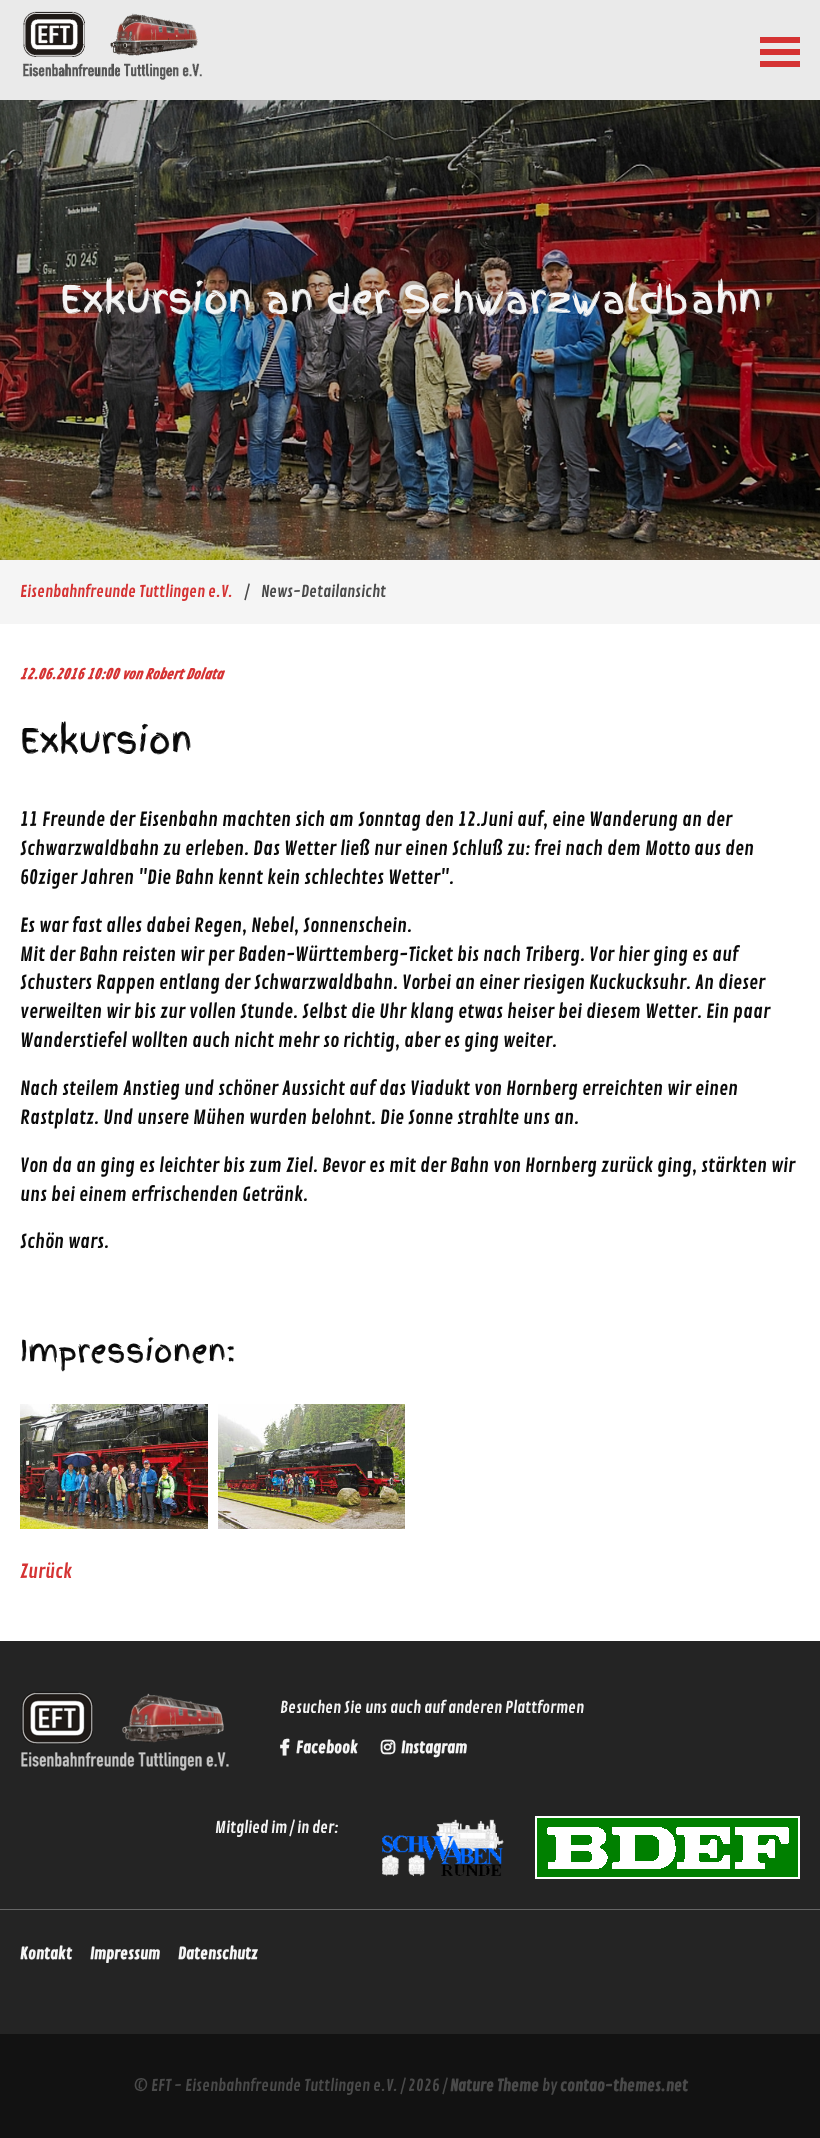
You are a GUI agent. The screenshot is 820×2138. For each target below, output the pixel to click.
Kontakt (46, 1954)
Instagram (432, 1748)
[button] (780, 50)
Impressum (125, 1954)
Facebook (327, 1748)
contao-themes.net (624, 2086)
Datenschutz (218, 1954)
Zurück (46, 1572)
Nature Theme (494, 2086)
